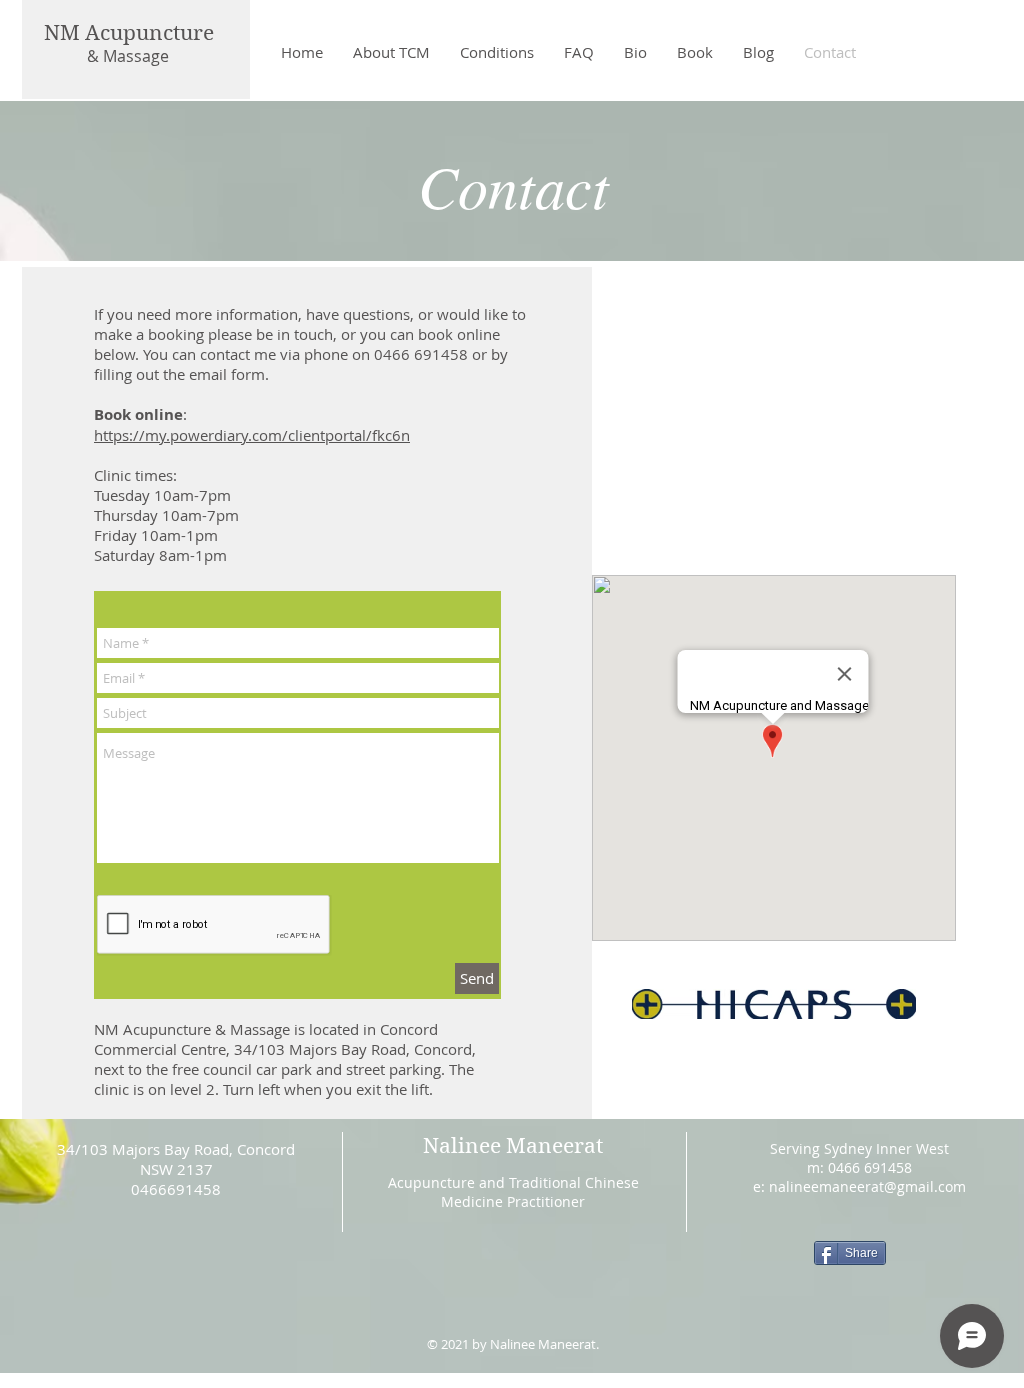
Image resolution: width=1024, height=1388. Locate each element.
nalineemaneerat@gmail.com (867, 1186)
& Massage (128, 56)
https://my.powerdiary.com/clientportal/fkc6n (252, 435)
